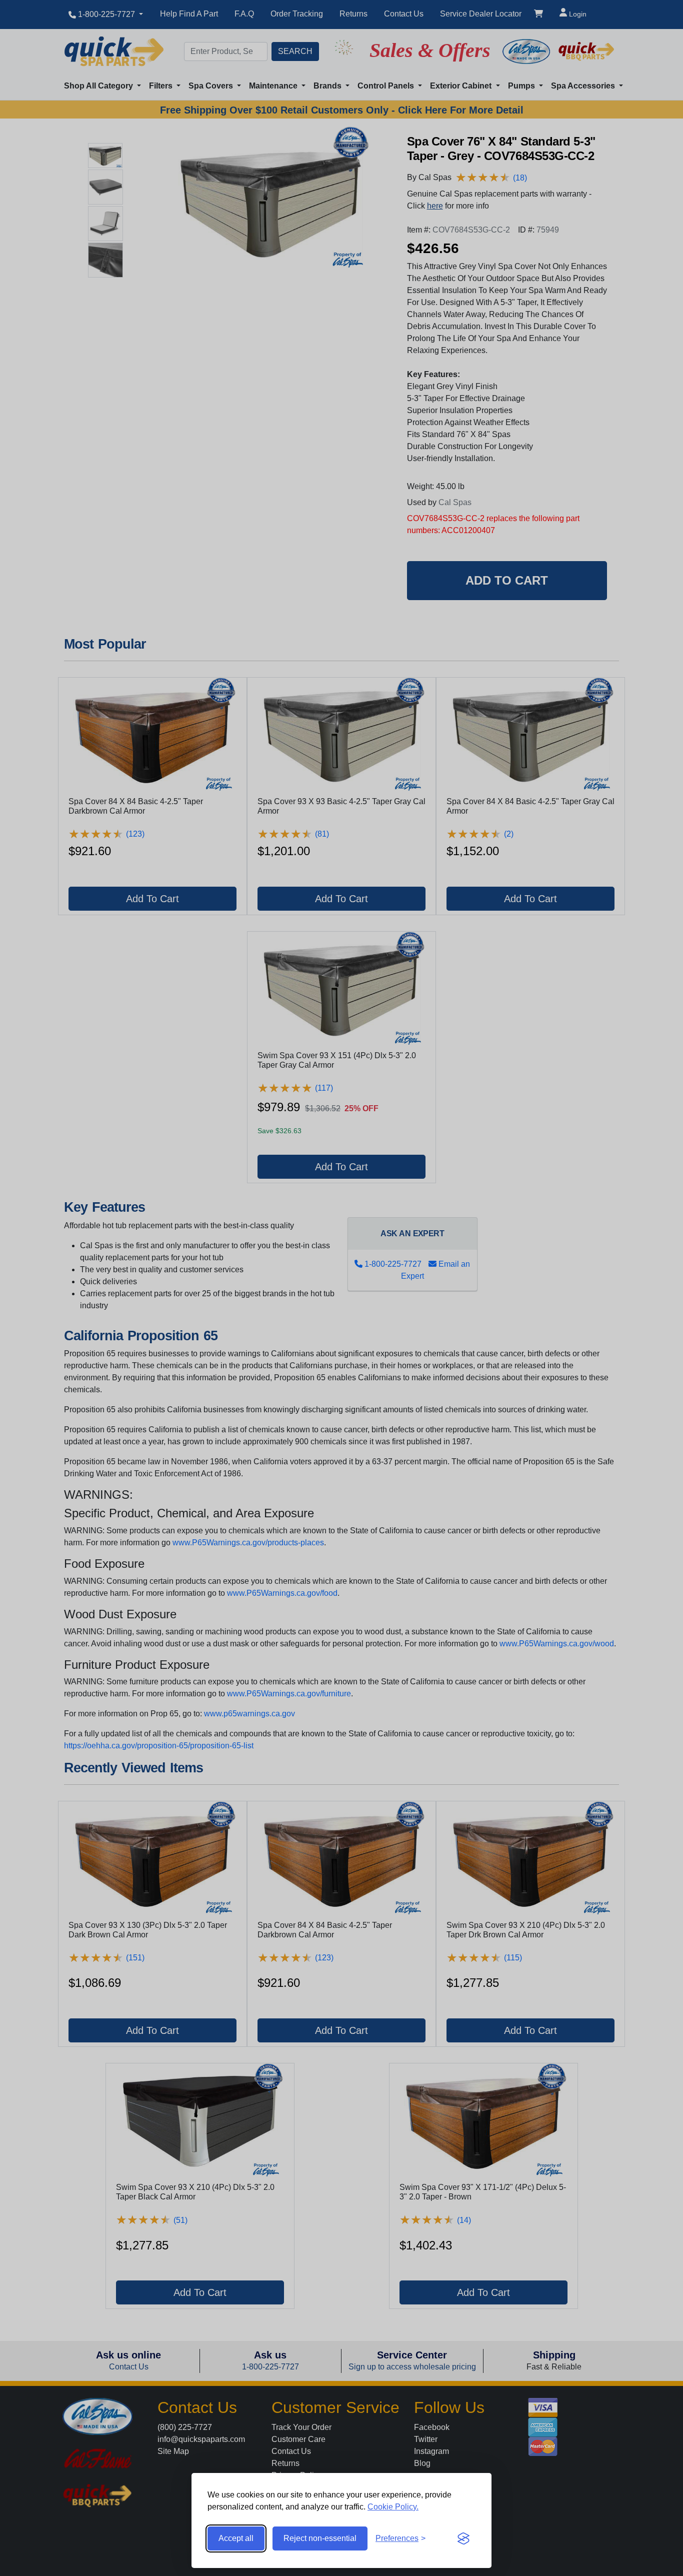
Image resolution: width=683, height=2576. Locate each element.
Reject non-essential (320, 2538)
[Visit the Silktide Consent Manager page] (463, 2538)
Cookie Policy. (393, 2507)
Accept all (236, 2538)
